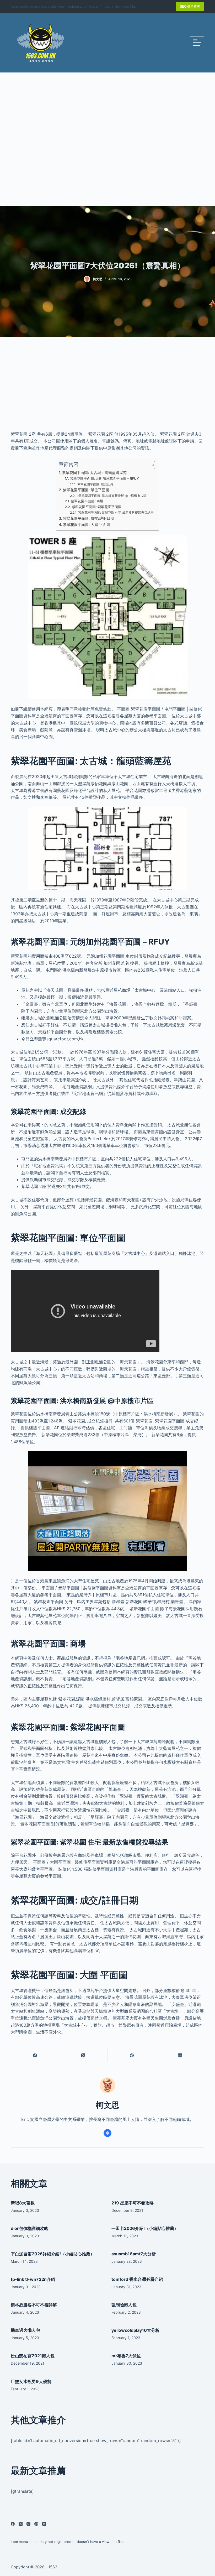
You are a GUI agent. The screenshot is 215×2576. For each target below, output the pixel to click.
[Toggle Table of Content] (148, 465)
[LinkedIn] (180, 2056)
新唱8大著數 (23, 2203)
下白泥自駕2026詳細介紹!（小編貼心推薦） (53, 2254)
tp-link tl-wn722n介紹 (33, 2279)
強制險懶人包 (124, 2305)
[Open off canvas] (197, 43)
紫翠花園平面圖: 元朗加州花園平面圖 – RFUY (104, 478)
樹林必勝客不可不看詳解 (34, 2305)
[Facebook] (35, 2056)
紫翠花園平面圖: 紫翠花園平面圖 (97, 507)
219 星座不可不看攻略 (133, 2203)
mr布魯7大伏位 (126, 2356)
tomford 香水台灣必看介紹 (137, 2279)
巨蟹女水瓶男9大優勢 (31, 2381)
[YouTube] (44, 2524)
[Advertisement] (107, 139)
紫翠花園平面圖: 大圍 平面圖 (87, 525)
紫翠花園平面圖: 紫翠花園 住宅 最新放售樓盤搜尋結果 (116, 513)
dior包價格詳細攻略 (29, 2228)
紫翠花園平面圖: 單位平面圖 (86, 490)
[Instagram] (28, 2524)
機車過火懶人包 (25, 2330)
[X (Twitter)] (83, 2056)
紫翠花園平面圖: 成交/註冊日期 (88, 518)
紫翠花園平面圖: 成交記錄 (95, 484)
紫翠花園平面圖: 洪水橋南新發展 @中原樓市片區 (112, 496)
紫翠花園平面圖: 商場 (87, 501)
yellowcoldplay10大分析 (135, 2330)
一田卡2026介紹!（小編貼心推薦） (145, 2228)
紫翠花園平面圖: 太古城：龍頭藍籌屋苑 (94, 473)
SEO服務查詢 (190, 6)
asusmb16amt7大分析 (134, 2254)
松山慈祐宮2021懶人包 (33, 2356)
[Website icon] (107, 2133)
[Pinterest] (132, 2056)
